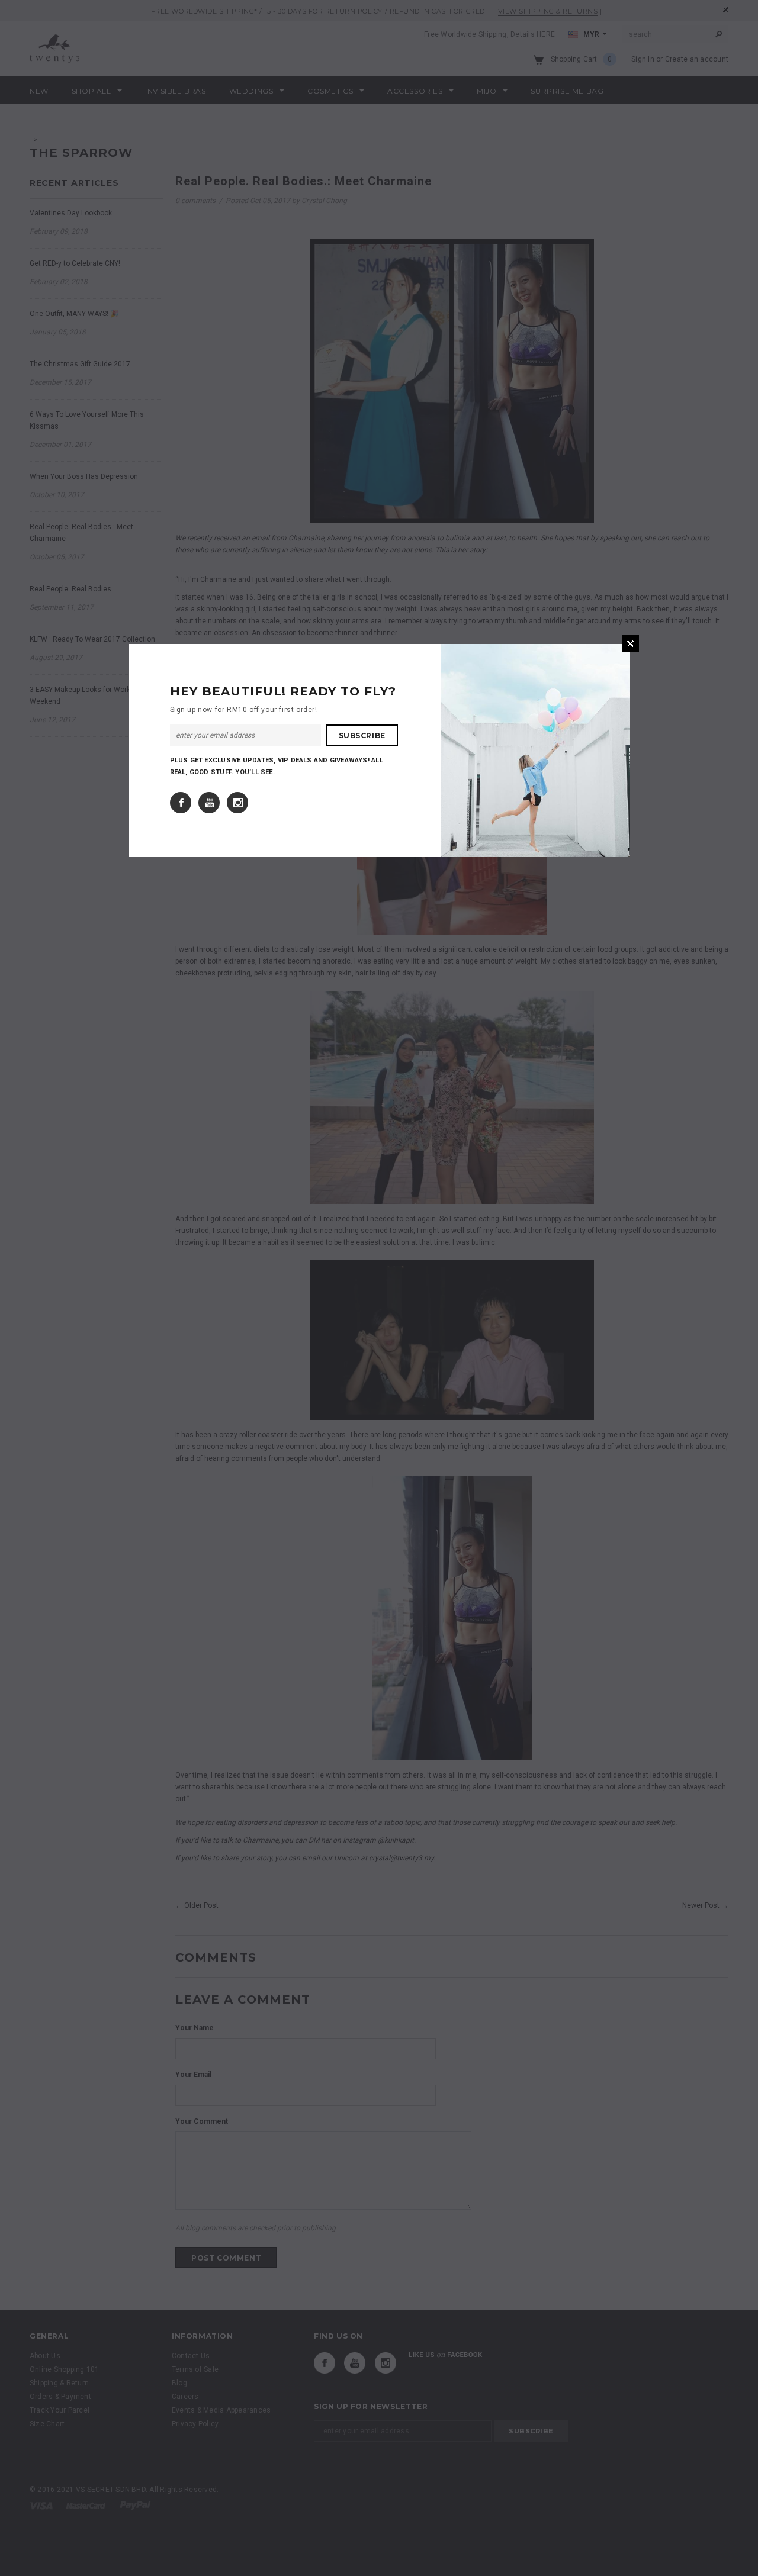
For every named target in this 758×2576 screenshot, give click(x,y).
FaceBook (181, 803)
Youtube (209, 803)
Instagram (237, 803)
